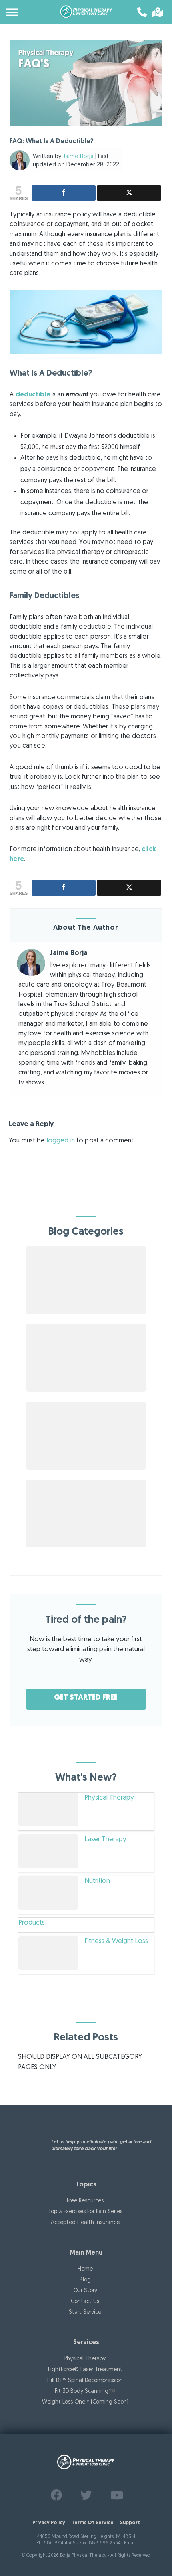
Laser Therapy (105, 1839)
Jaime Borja (78, 157)
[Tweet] (129, 193)
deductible (33, 395)
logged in (61, 1141)
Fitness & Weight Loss (116, 1941)
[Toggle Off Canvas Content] (13, 12)
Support (130, 2523)
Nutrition (97, 1881)
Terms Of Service (93, 2523)
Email (130, 2543)
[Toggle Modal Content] (156, 12)
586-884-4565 (60, 2543)
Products (32, 1923)
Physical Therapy (109, 1798)
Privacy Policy (49, 2523)
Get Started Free (86, 1698)
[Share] (64, 193)
